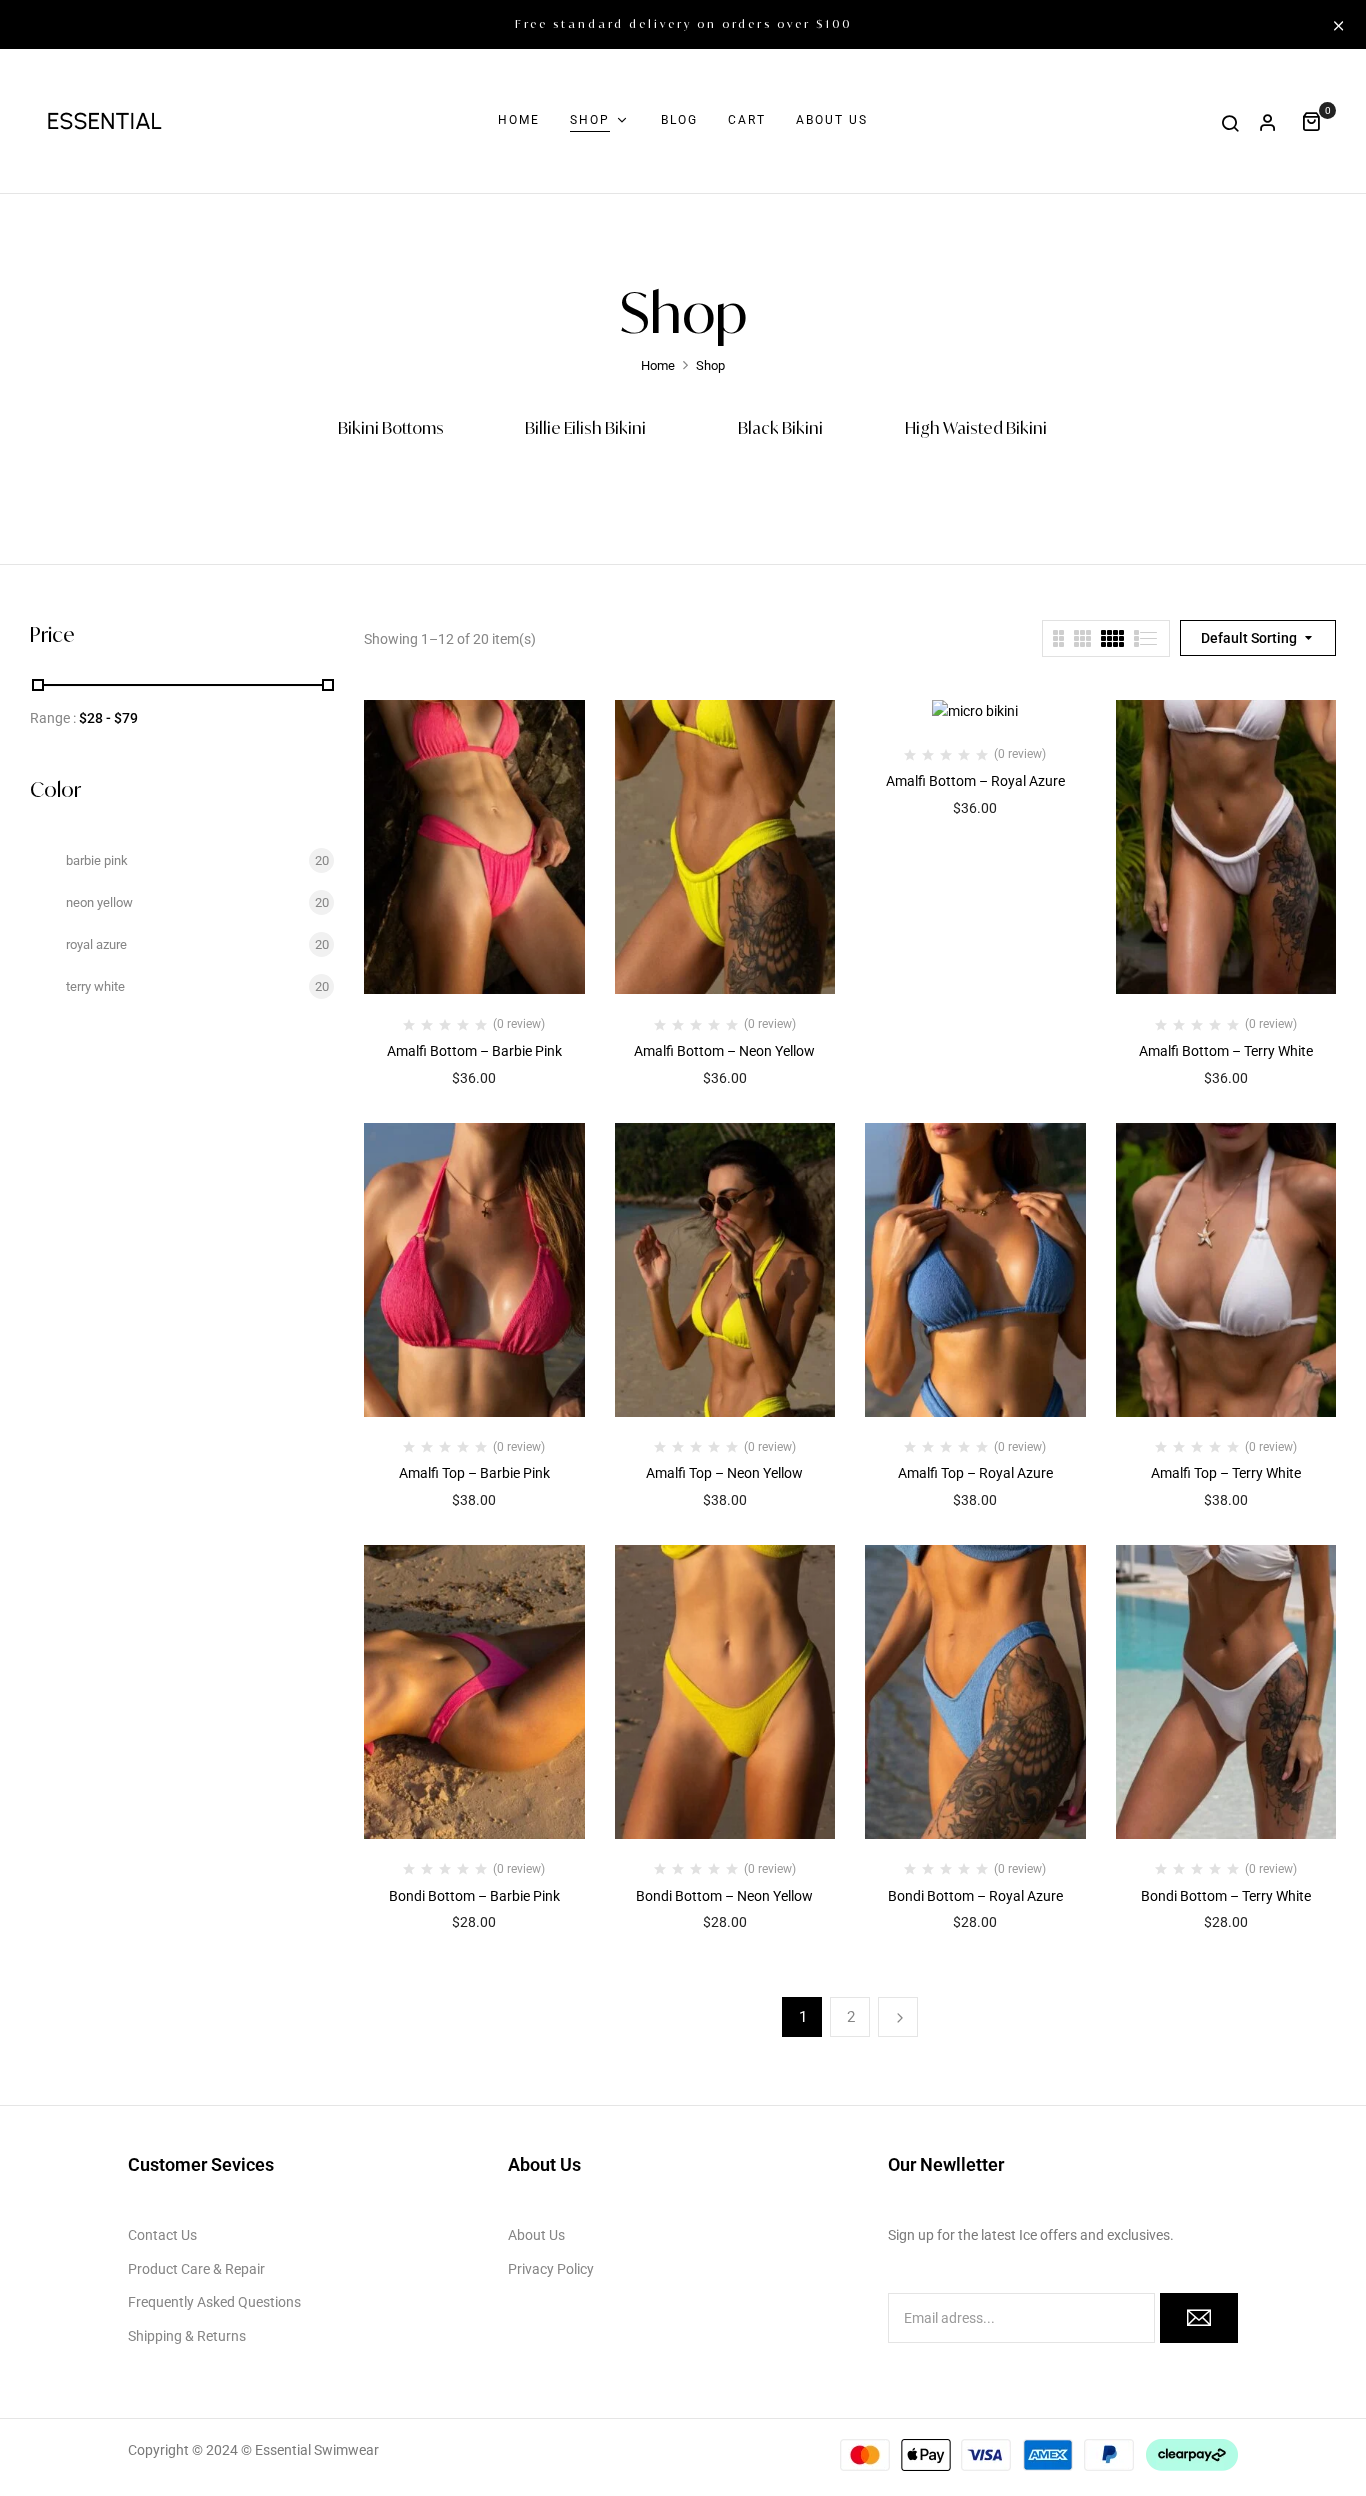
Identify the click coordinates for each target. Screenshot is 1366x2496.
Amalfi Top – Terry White (1226, 1473)
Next (898, 2017)
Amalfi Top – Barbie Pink (474, 1473)
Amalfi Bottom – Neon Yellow (724, 1051)
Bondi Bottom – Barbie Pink (474, 1896)
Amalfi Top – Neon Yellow (724, 1473)
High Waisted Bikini (976, 428)
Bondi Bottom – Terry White (1226, 1896)
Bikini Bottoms (391, 428)
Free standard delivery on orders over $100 (683, 24)
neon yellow (99, 902)
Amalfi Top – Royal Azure (975, 1473)
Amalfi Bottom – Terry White (1226, 1051)
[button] (1318, 120)
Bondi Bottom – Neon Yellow (724, 1896)
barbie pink (97, 860)
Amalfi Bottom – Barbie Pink (474, 1051)
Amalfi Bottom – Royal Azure (975, 781)
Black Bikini (780, 428)
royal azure (96, 944)
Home (658, 365)
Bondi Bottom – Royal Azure (975, 1896)
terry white (95, 986)
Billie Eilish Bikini (585, 428)
